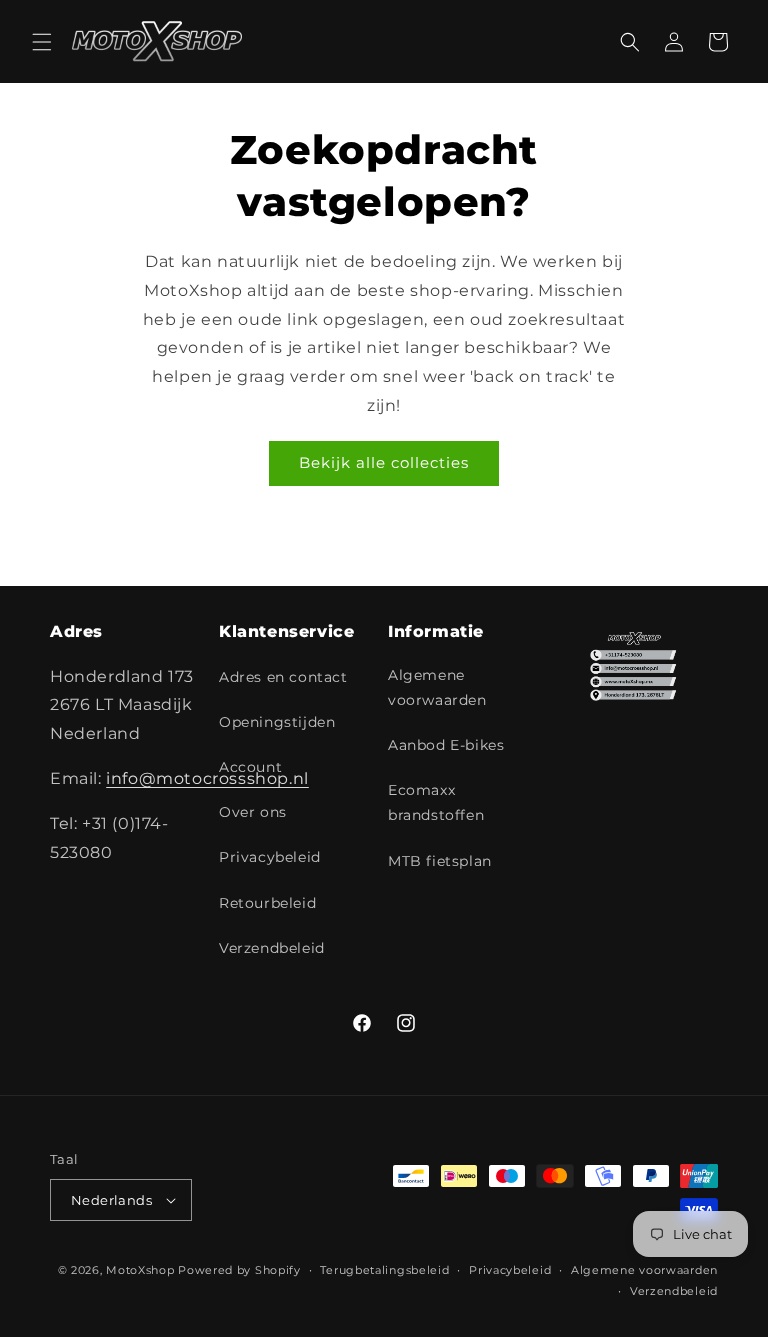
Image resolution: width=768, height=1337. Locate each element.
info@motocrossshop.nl (207, 778)
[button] (42, 42)
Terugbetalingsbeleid (384, 1270)
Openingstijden (277, 722)
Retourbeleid (267, 903)
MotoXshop (140, 1270)
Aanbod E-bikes (446, 745)
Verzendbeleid (272, 948)
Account (250, 767)
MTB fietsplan (440, 861)
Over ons (253, 812)
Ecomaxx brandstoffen (436, 802)
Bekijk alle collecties (384, 462)
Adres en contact (283, 677)
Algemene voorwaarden (437, 687)
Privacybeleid (270, 857)
